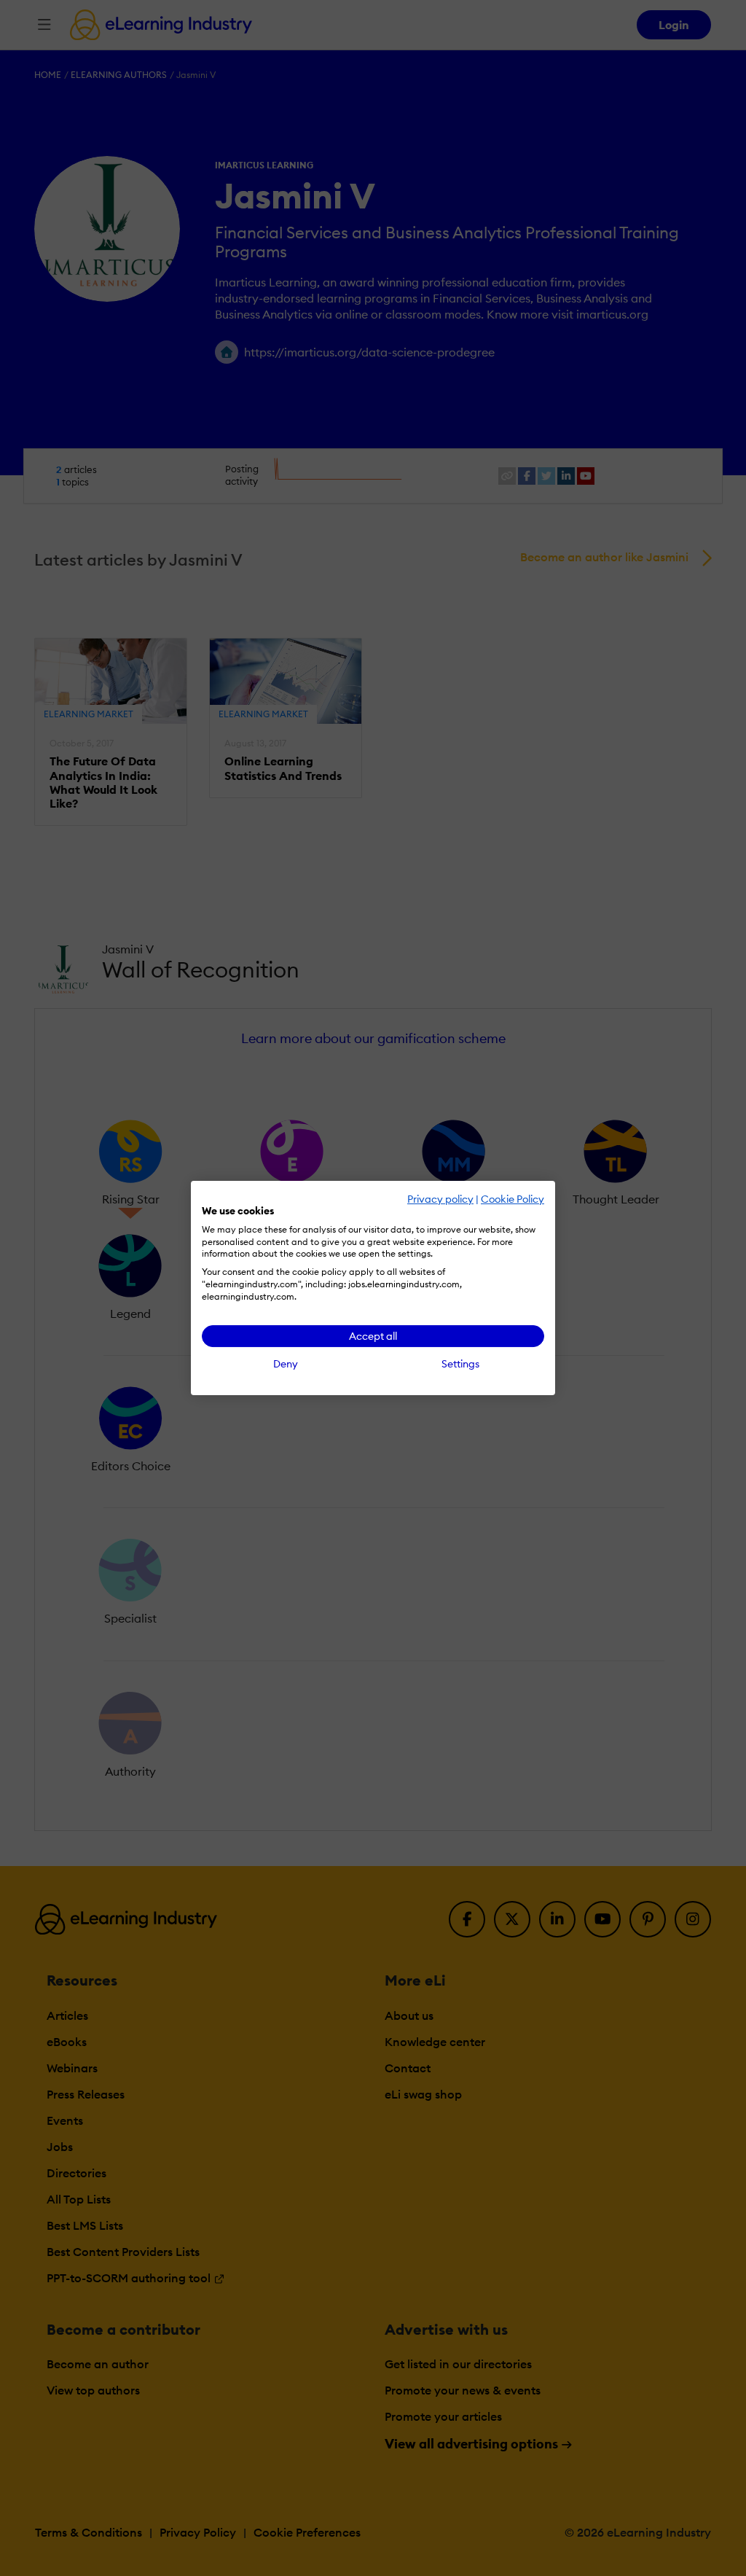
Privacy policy (440, 1199)
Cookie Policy (513, 1199)
